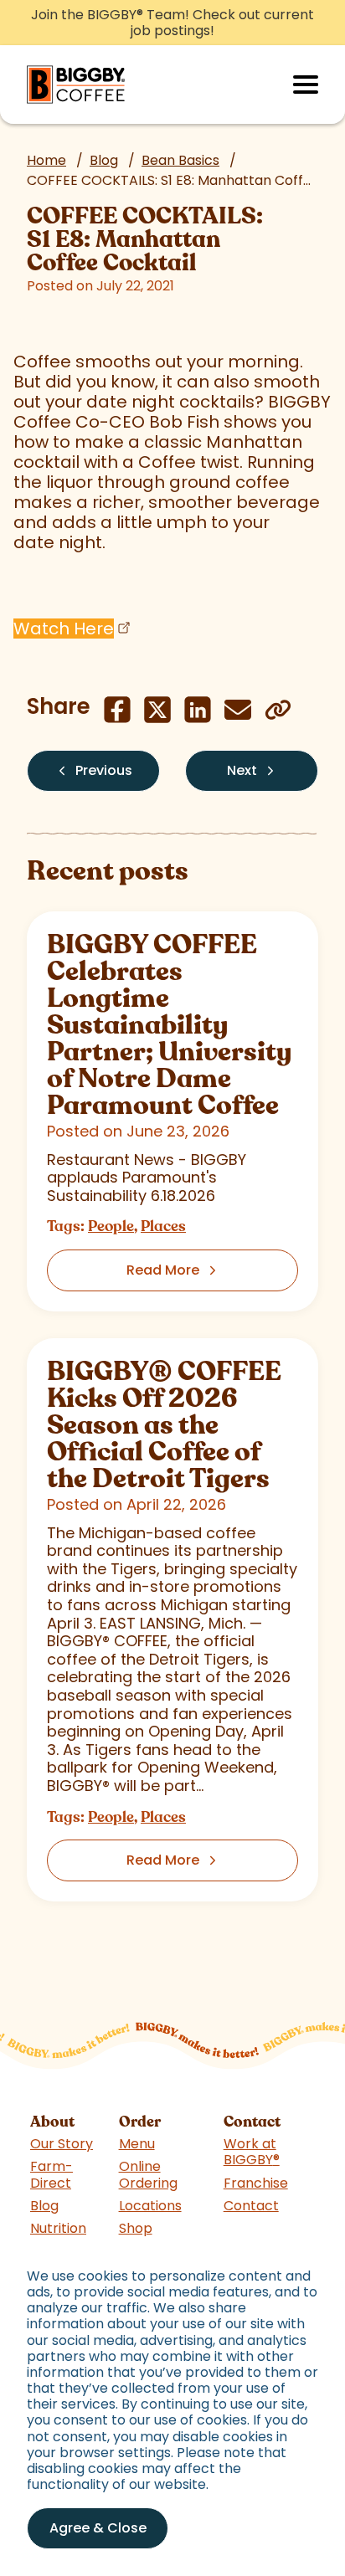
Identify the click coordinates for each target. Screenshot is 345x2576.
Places (163, 1226)
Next (242, 770)
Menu (137, 2144)
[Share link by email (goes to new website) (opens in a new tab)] (238, 710)
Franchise (256, 2183)
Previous (104, 770)
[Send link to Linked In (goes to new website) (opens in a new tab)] (198, 710)
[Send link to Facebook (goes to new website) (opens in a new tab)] (117, 710)
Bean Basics (180, 160)
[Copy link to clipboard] (278, 710)
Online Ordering (148, 2174)
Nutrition (58, 2228)
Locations (150, 2206)
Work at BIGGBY (252, 2152)
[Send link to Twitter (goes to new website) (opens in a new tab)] (157, 710)
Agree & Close (98, 2528)
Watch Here (64, 629)
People (111, 1226)
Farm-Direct (51, 2174)
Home (46, 160)
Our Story (62, 2144)
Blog (104, 160)
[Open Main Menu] (306, 85)
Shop (136, 2228)
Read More (163, 1270)
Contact (251, 2206)
